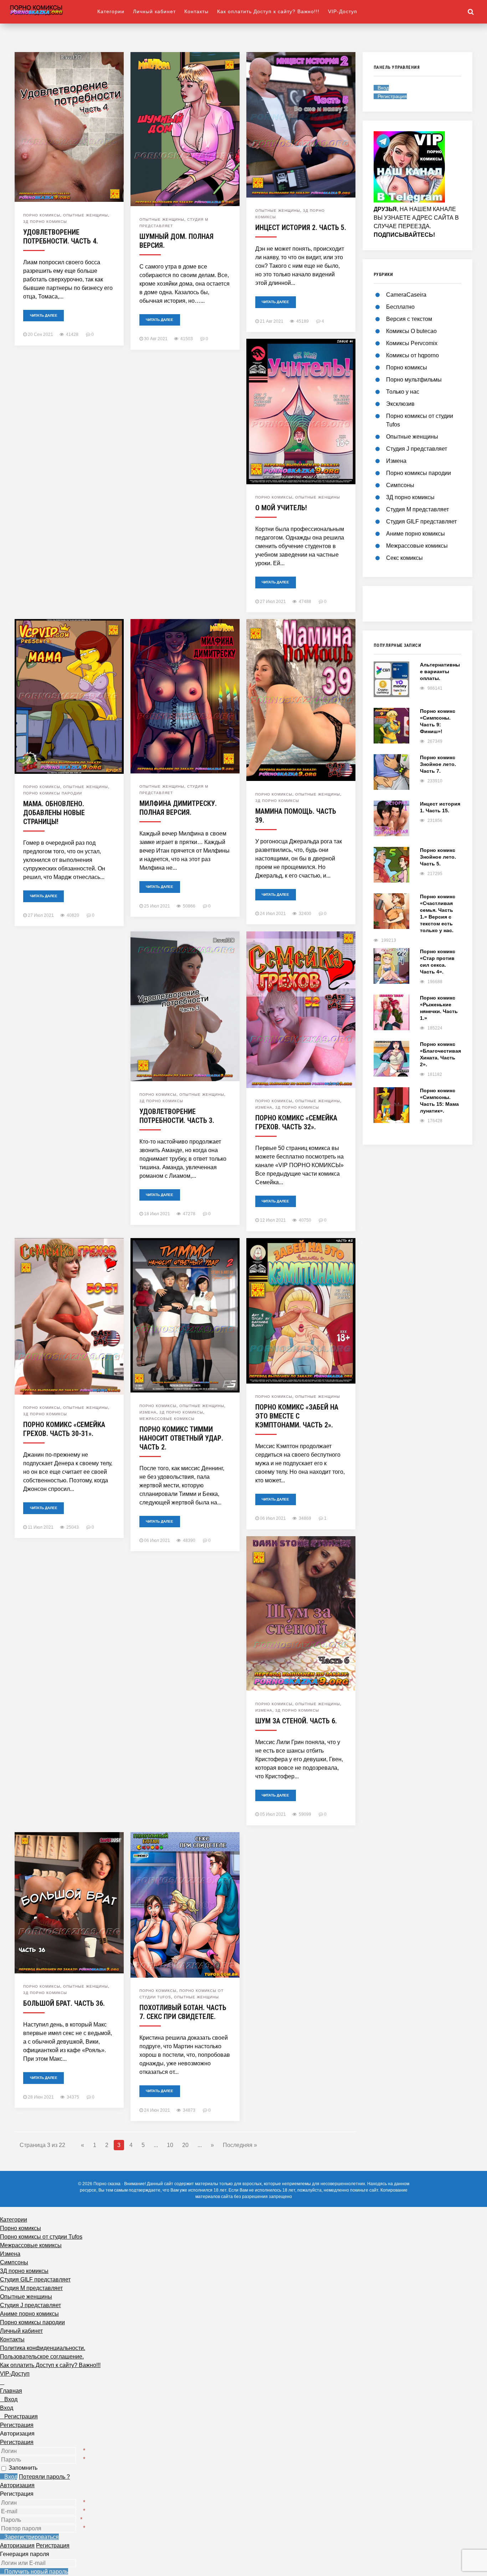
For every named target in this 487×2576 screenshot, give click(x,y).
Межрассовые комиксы (167, 1419)
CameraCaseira (406, 295)
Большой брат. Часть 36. (64, 2003)
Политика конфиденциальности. (43, 2348)
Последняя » (240, 2145)
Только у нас (403, 392)
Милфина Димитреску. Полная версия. (178, 808)
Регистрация (17, 2442)
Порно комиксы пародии (53, 793)
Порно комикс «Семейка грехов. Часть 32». (296, 1122)
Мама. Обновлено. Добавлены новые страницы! (54, 813)
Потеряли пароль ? (44, 2477)
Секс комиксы (404, 558)
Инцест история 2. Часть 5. (301, 228)
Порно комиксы (42, 215)
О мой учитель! (281, 508)
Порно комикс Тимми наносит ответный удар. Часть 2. (181, 1438)
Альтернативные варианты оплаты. (440, 671)
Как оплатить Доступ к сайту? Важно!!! (268, 11)
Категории (111, 11)
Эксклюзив (400, 404)
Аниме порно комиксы (416, 534)
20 (185, 2145)
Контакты (196, 11)
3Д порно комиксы (45, 222)
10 (170, 2145)
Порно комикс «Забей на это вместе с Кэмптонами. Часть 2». (297, 1416)
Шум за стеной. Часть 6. (296, 1721)
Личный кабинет (154, 11)
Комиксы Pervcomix (412, 343)
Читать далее (44, 315)
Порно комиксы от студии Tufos (41, 2237)
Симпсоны (400, 485)
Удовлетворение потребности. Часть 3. (177, 1116)
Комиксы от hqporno (412, 355)
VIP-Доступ (343, 11)
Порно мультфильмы (414, 380)
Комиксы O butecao (411, 331)
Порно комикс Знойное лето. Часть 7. (438, 764)
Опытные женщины (86, 215)
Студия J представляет (417, 449)
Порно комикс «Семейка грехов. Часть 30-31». (64, 1429)
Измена (264, 1107)
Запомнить (23, 2468)
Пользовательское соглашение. (42, 2357)
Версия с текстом (409, 319)
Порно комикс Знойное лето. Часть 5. (438, 857)
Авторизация (17, 2485)
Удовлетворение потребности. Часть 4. (61, 237)
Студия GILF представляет (421, 522)
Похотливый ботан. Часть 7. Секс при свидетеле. (183, 2012)
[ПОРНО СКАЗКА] (53, 10)
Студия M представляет (417, 509)
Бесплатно (400, 307)
